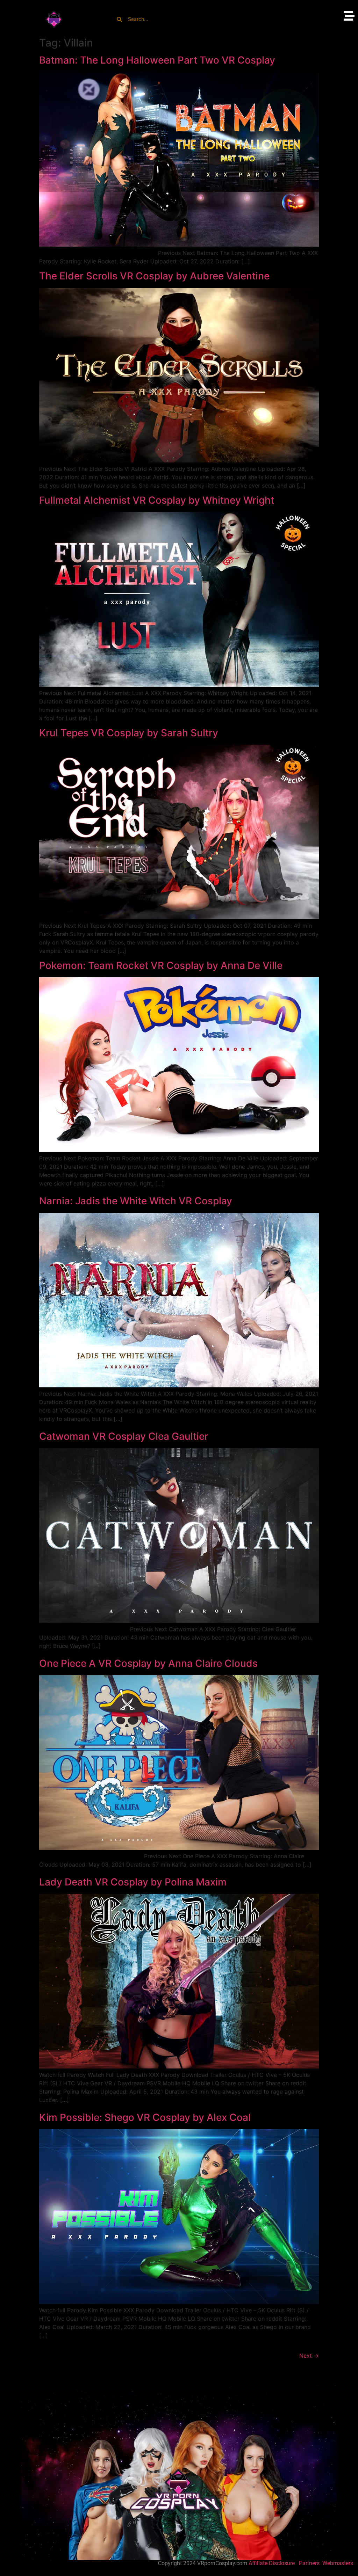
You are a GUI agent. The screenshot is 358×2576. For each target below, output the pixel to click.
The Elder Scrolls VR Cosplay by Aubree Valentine (154, 276)
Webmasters (338, 2563)
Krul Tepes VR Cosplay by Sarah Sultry (129, 733)
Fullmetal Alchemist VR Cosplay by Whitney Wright (157, 500)
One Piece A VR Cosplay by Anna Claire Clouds (148, 1663)
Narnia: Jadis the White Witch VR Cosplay (136, 1201)
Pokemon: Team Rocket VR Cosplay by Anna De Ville (161, 965)
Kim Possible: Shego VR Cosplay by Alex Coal (145, 2117)
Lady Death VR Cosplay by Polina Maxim (133, 1882)
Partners (310, 2563)
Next (309, 2356)
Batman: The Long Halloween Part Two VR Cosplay (157, 60)
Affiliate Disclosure (272, 2563)
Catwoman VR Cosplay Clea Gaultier (124, 1436)
